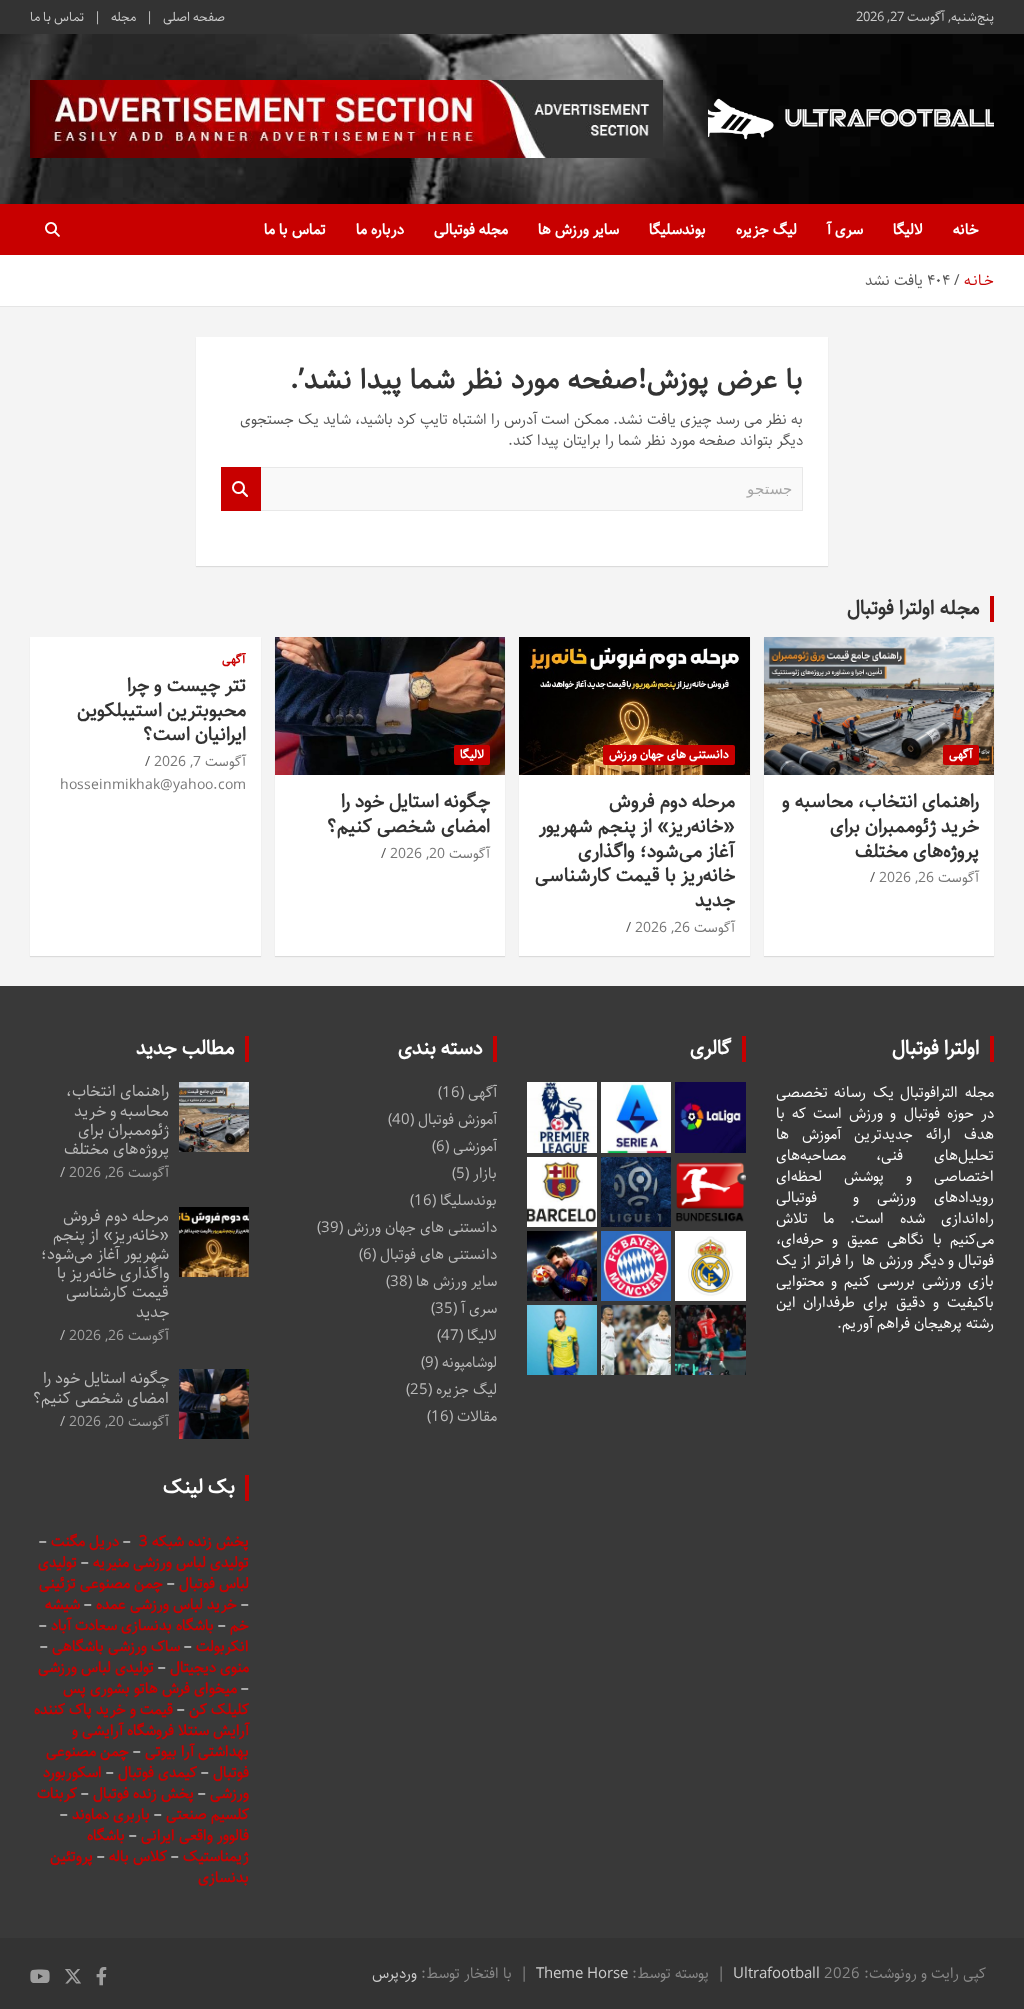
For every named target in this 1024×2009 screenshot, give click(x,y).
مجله (123, 17)
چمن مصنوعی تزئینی (101, 1583)
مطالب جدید (185, 1048)
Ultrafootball (776, 1973)
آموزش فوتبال (457, 1119)
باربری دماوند (113, 1814)
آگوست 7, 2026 (200, 762)
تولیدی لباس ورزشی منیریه (171, 1562)
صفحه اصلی (194, 17)
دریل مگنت (85, 1541)
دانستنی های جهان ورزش (669, 754)
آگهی (961, 754)
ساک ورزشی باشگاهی (118, 1646)
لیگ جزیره (766, 229)
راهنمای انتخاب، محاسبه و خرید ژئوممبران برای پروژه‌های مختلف (880, 826)
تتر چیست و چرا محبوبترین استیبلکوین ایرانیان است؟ (161, 710)
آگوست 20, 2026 (440, 854)
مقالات (477, 1416)
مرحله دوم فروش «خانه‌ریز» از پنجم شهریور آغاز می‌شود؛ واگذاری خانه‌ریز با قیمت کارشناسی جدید (635, 851)
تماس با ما (57, 17)
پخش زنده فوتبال (145, 1793)
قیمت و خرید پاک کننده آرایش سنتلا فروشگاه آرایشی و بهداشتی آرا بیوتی (141, 1730)
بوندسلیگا (677, 229)
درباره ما (380, 229)
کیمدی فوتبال (157, 1772)
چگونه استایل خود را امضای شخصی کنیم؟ (408, 814)
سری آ (845, 229)
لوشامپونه (469, 1362)
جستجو (241, 489)
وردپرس (394, 1973)
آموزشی (475, 1146)
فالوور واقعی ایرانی (195, 1835)
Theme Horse (582, 1973)
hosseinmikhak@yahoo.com (153, 785)
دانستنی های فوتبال (438, 1254)
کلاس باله (140, 1856)
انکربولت (222, 1646)
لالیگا (908, 229)
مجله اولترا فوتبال (913, 608)
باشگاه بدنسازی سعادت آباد (132, 1625)
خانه (966, 229)
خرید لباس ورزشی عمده (166, 1604)
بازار (485, 1173)
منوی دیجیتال (209, 1667)
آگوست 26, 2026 (929, 878)
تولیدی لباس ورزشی (96, 1667)
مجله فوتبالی (471, 229)
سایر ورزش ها (578, 229)
